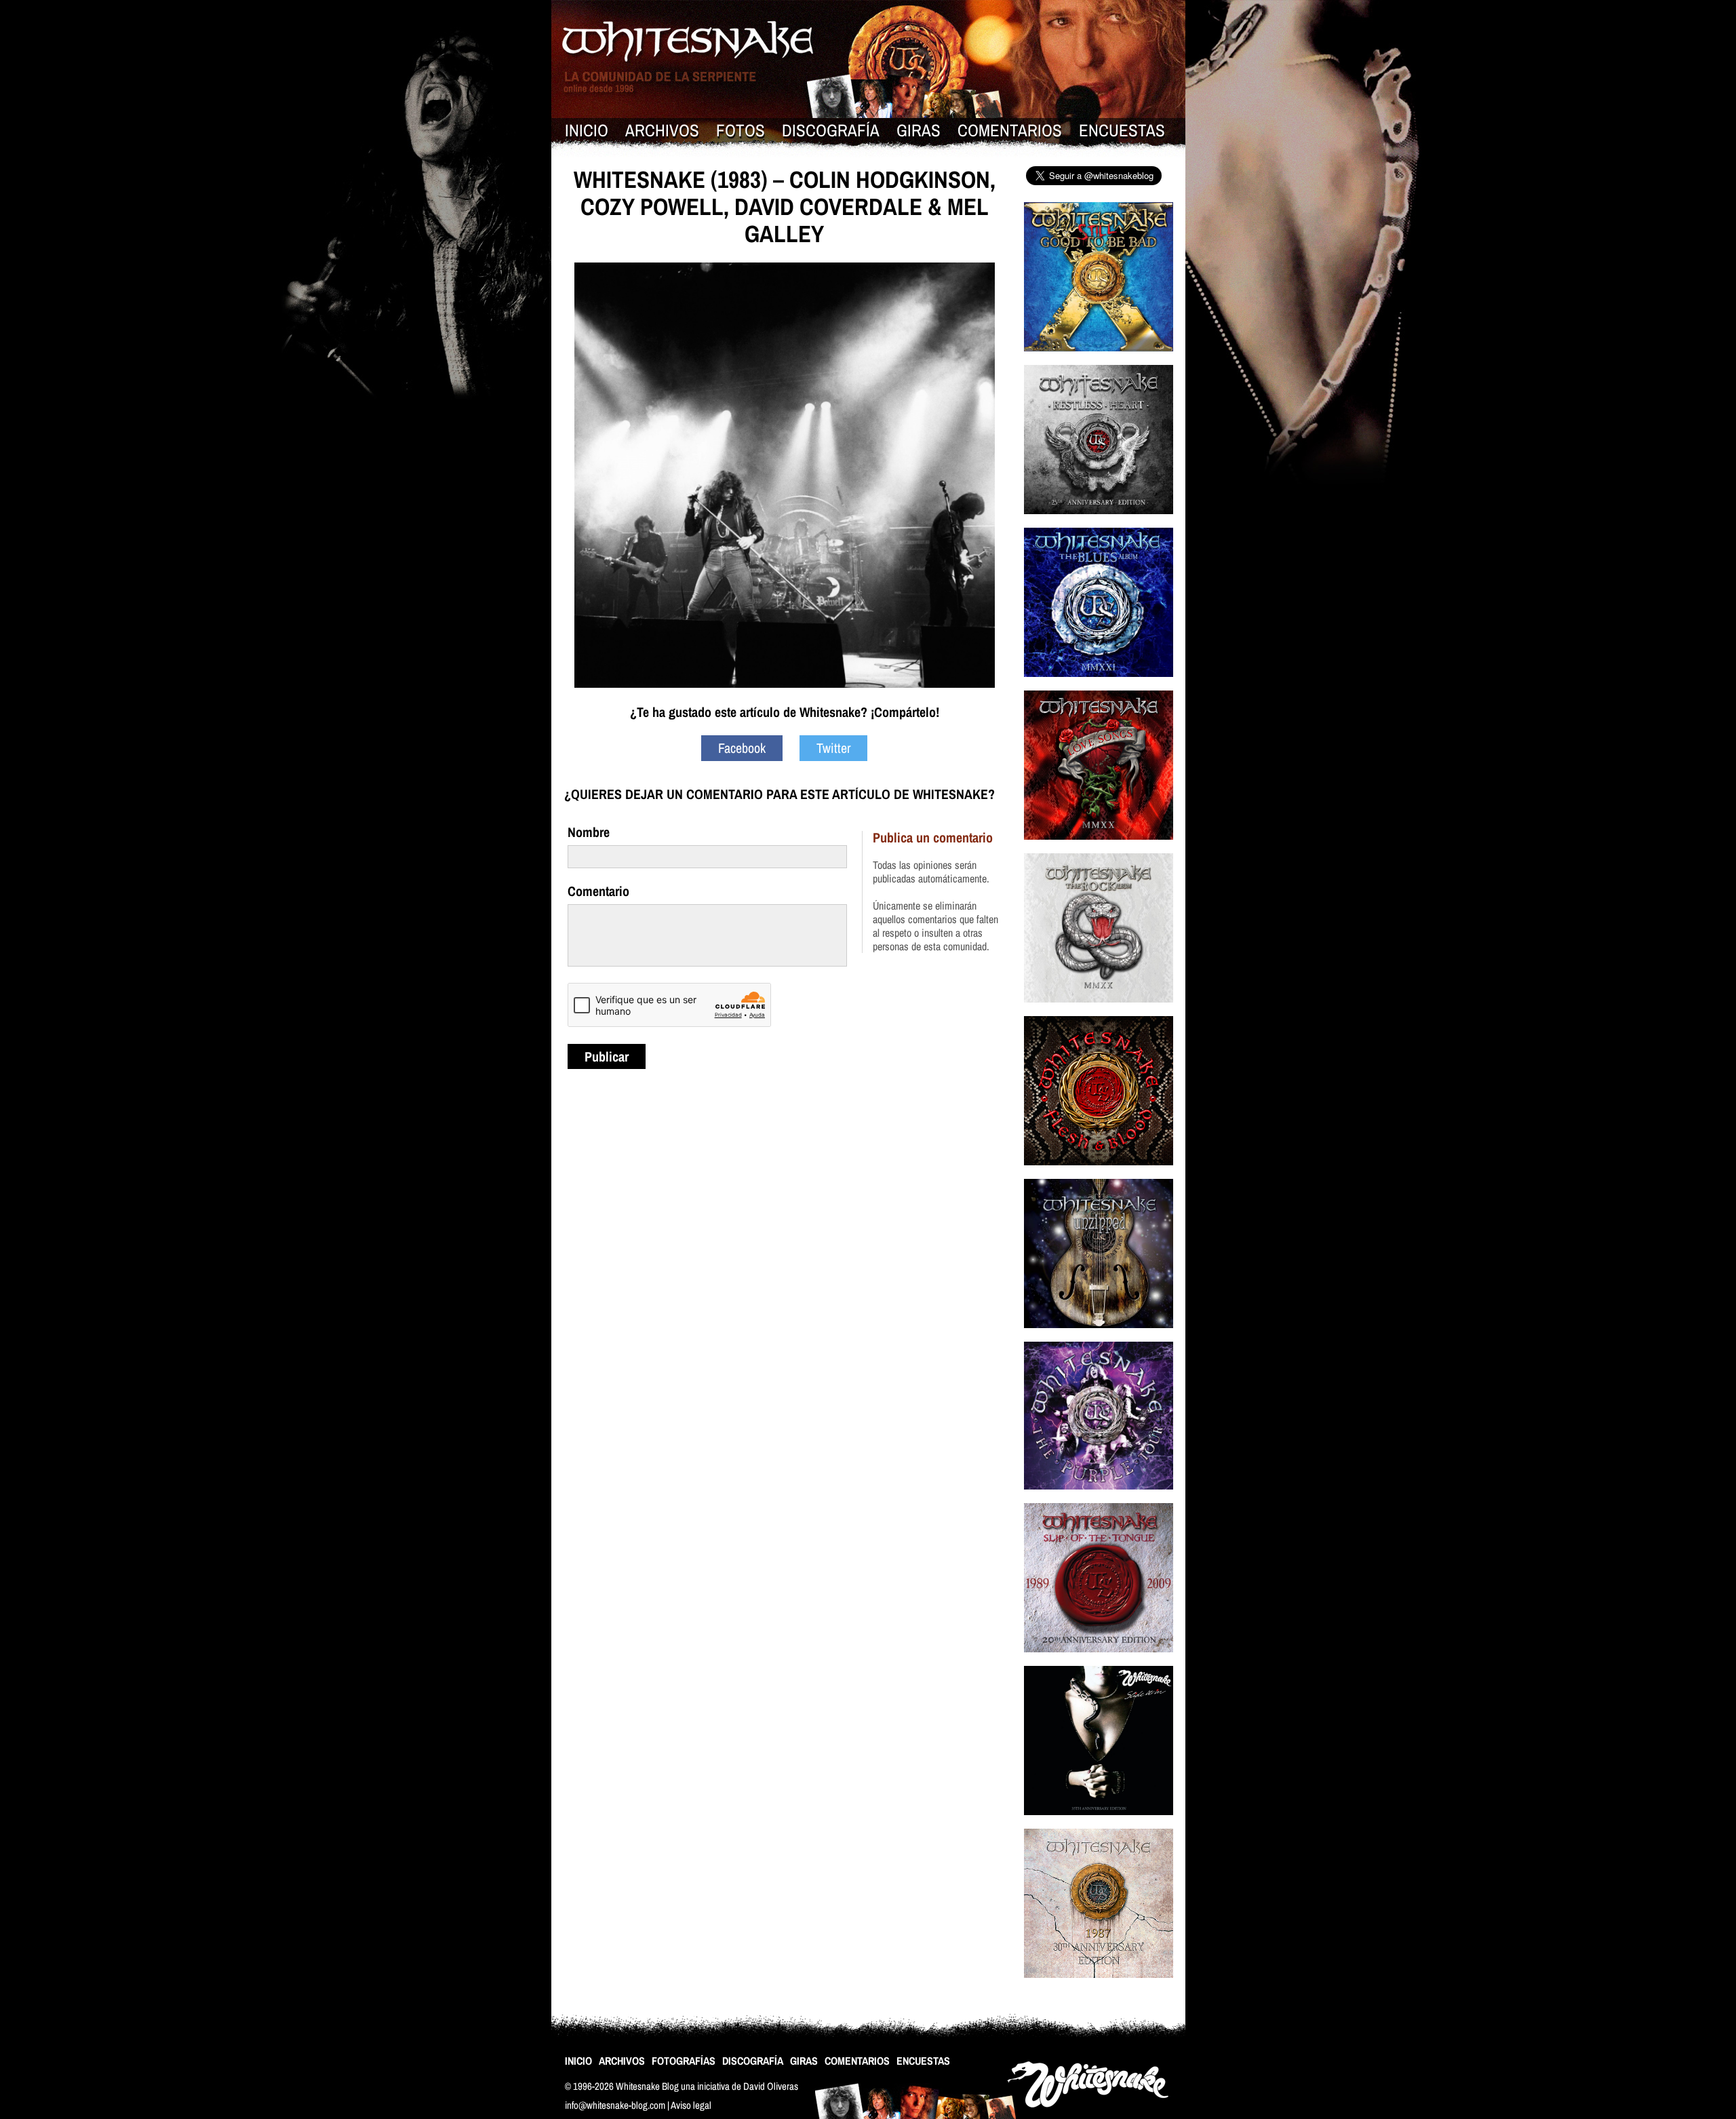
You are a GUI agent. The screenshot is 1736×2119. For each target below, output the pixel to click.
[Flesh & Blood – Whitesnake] (1099, 1174)
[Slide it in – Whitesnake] (1099, 1824)
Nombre (589, 832)
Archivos (662, 130)
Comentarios (1010, 130)
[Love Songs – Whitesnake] (1099, 848)
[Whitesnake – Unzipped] (1099, 1337)
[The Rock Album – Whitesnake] (1099, 1011)
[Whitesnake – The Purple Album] (1099, 1498)
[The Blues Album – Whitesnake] (1099, 685)
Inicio (587, 130)
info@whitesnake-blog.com (615, 2105)
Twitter (833, 748)
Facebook (742, 748)
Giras (919, 130)
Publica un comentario (933, 837)
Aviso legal (691, 2105)
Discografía (831, 130)
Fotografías (684, 2061)
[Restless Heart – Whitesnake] (1099, 523)
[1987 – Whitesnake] (1099, 1986)
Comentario (598, 891)
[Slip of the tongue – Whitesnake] (1099, 1661)
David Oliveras (771, 2086)
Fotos (741, 130)
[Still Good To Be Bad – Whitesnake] (1099, 360)
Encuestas (1122, 130)
